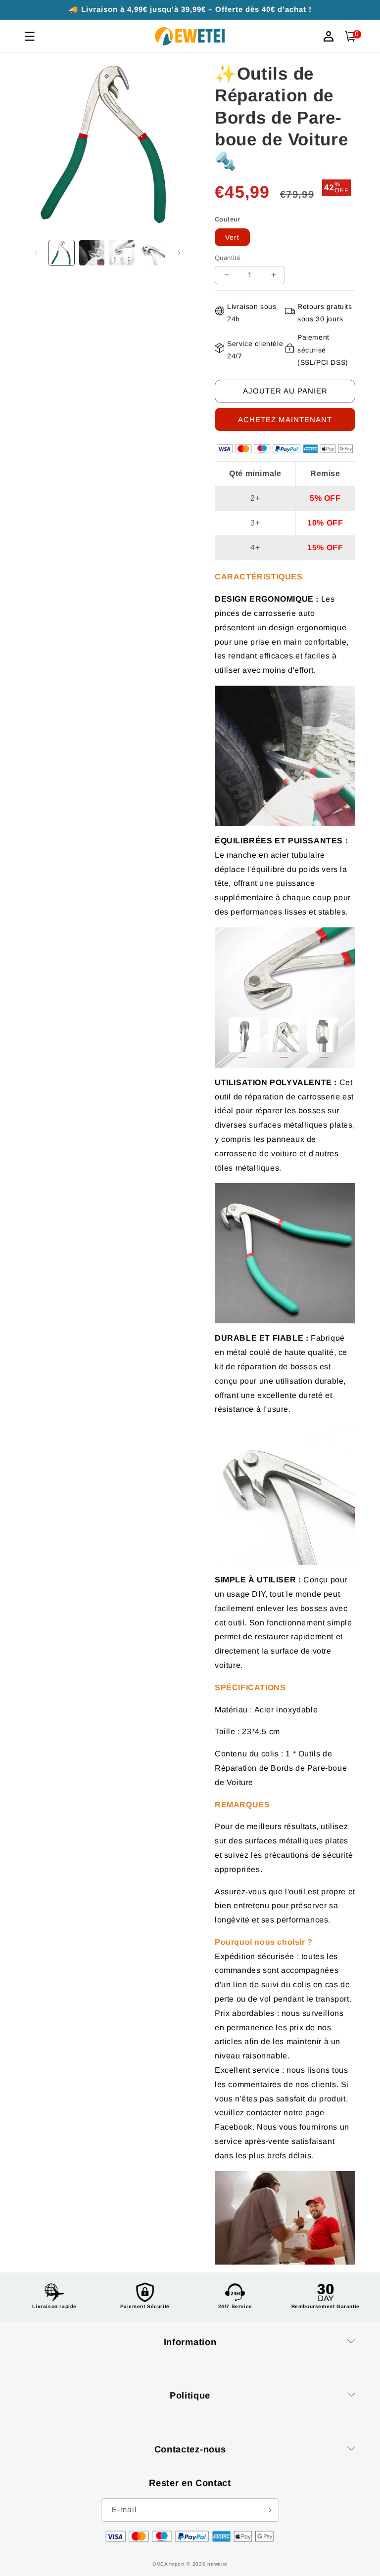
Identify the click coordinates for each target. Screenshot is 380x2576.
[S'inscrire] (268, 2510)
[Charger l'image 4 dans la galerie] (152, 253)
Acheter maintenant (285, 419)
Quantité (228, 258)
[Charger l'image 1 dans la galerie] (62, 253)
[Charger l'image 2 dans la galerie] (92, 253)
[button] (350, 36)
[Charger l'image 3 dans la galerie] (122, 253)
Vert (232, 237)
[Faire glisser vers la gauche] (36, 253)
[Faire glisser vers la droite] (179, 253)
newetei (217, 2564)
